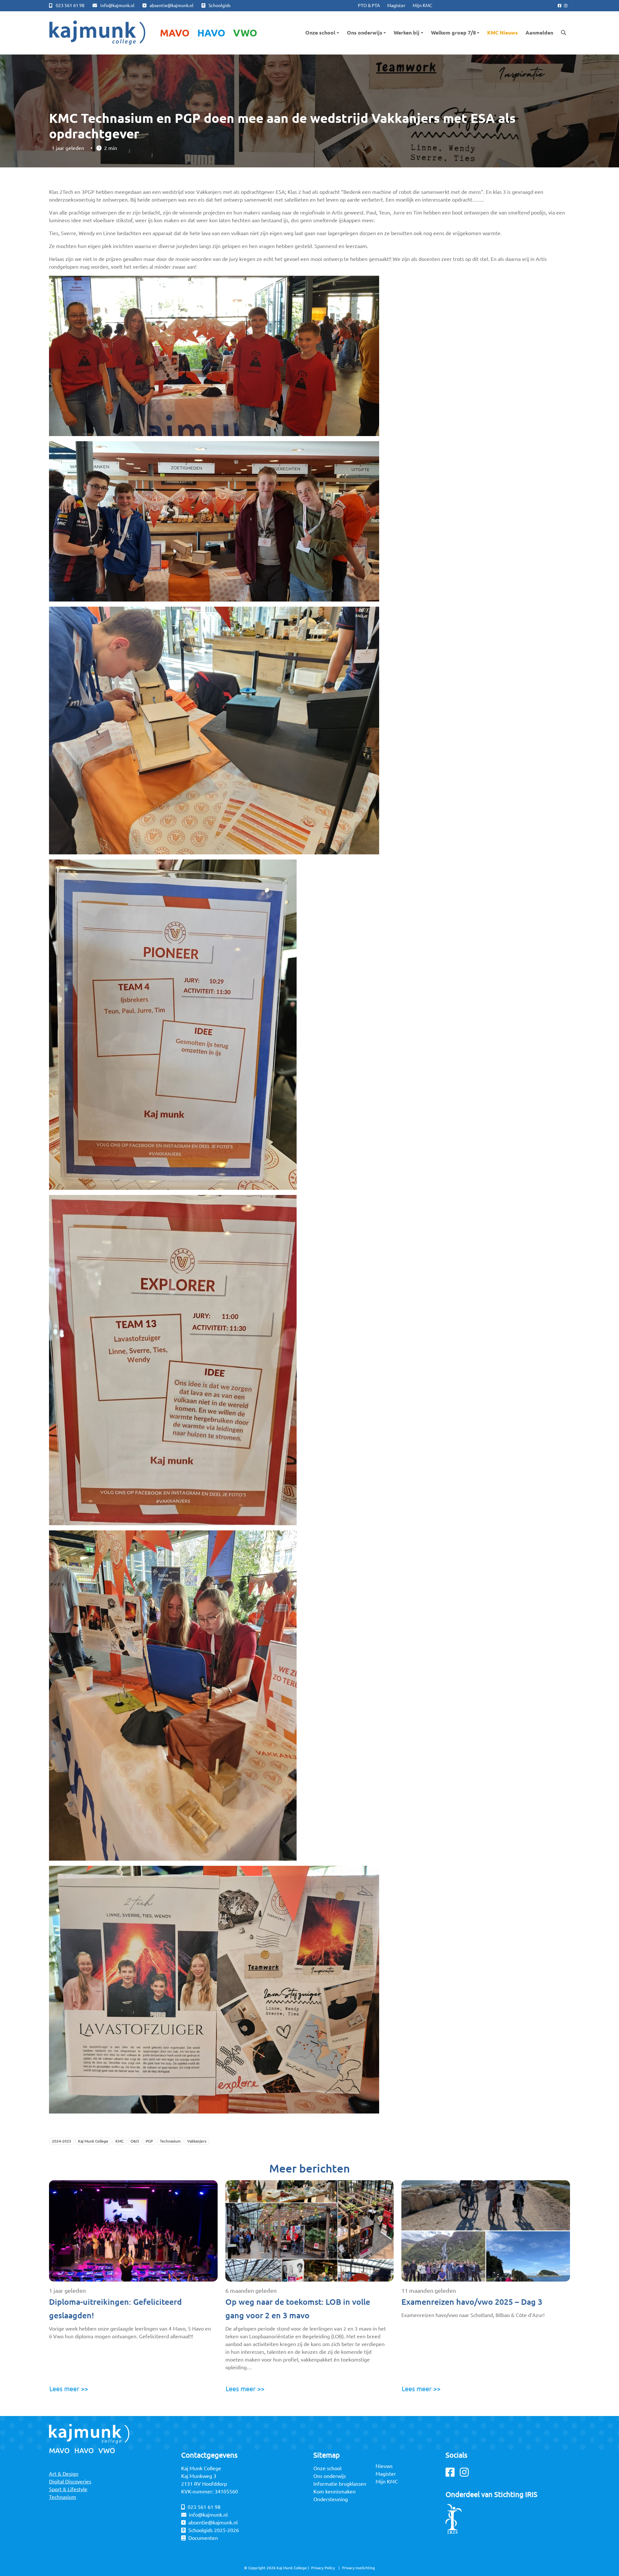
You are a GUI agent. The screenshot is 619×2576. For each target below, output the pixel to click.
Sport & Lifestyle (68, 2489)
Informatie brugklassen (340, 2484)
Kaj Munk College (93, 2141)
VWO (245, 33)
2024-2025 (62, 2141)
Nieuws (384, 2466)
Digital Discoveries (70, 2482)
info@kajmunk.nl (117, 5)
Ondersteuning (331, 2499)
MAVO (175, 33)
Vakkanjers (197, 2141)
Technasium (170, 2141)
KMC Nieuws (502, 33)
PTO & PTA (369, 5)
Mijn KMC (422, 5)
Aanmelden (539, 33)
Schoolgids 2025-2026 (214, 2530)
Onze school (320, 33)
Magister (396, 5)
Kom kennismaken (334, 2491)
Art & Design (64, 2474)
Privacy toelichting (359, 2568)
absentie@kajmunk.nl (172, 5)
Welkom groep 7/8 (453, 33)
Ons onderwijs (365, 33)
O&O (135, 2141)
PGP (149, 2141)
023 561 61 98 (70, 5)
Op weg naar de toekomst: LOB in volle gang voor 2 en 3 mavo (298, 2309)
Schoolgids (220, 5)
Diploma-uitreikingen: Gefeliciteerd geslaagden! (115, 2309)
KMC (119, 2141)
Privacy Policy (323, 2568)
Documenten (203, 2538)
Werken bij (407, 33)
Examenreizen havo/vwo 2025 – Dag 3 (472, 2302)
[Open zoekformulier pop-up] (564, 33)
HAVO (211, 33)
